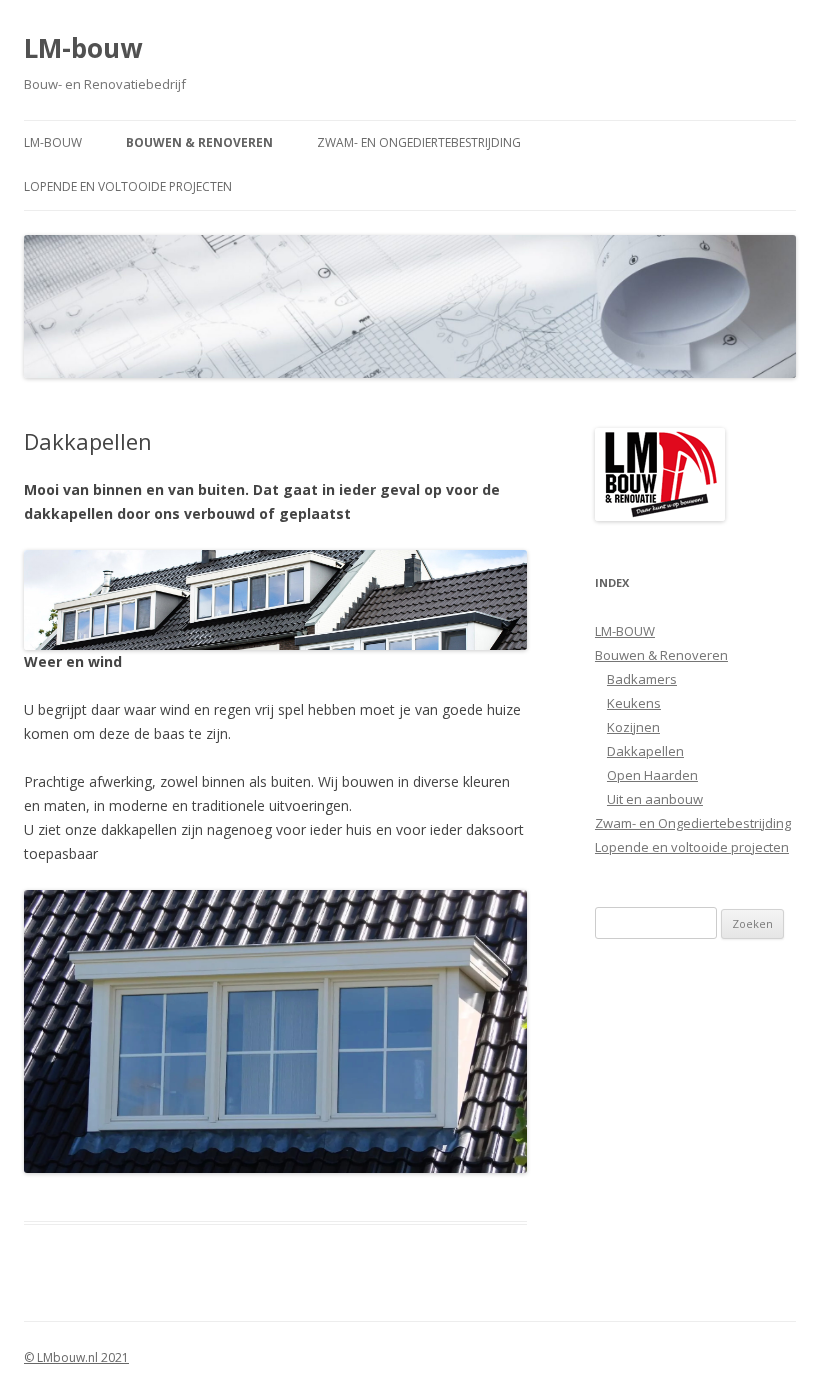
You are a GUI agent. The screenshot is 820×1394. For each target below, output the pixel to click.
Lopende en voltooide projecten (128, 186)
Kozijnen (633, 727)
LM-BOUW (53, 142)
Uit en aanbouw (655, 799)
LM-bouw (83, 48)
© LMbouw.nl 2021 (76, 1357)
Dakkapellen (645, 751)
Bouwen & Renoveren (199, 142)
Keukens (634, 703)
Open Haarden (652, 775)
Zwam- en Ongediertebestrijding (419, 142)
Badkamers (642, 679)
